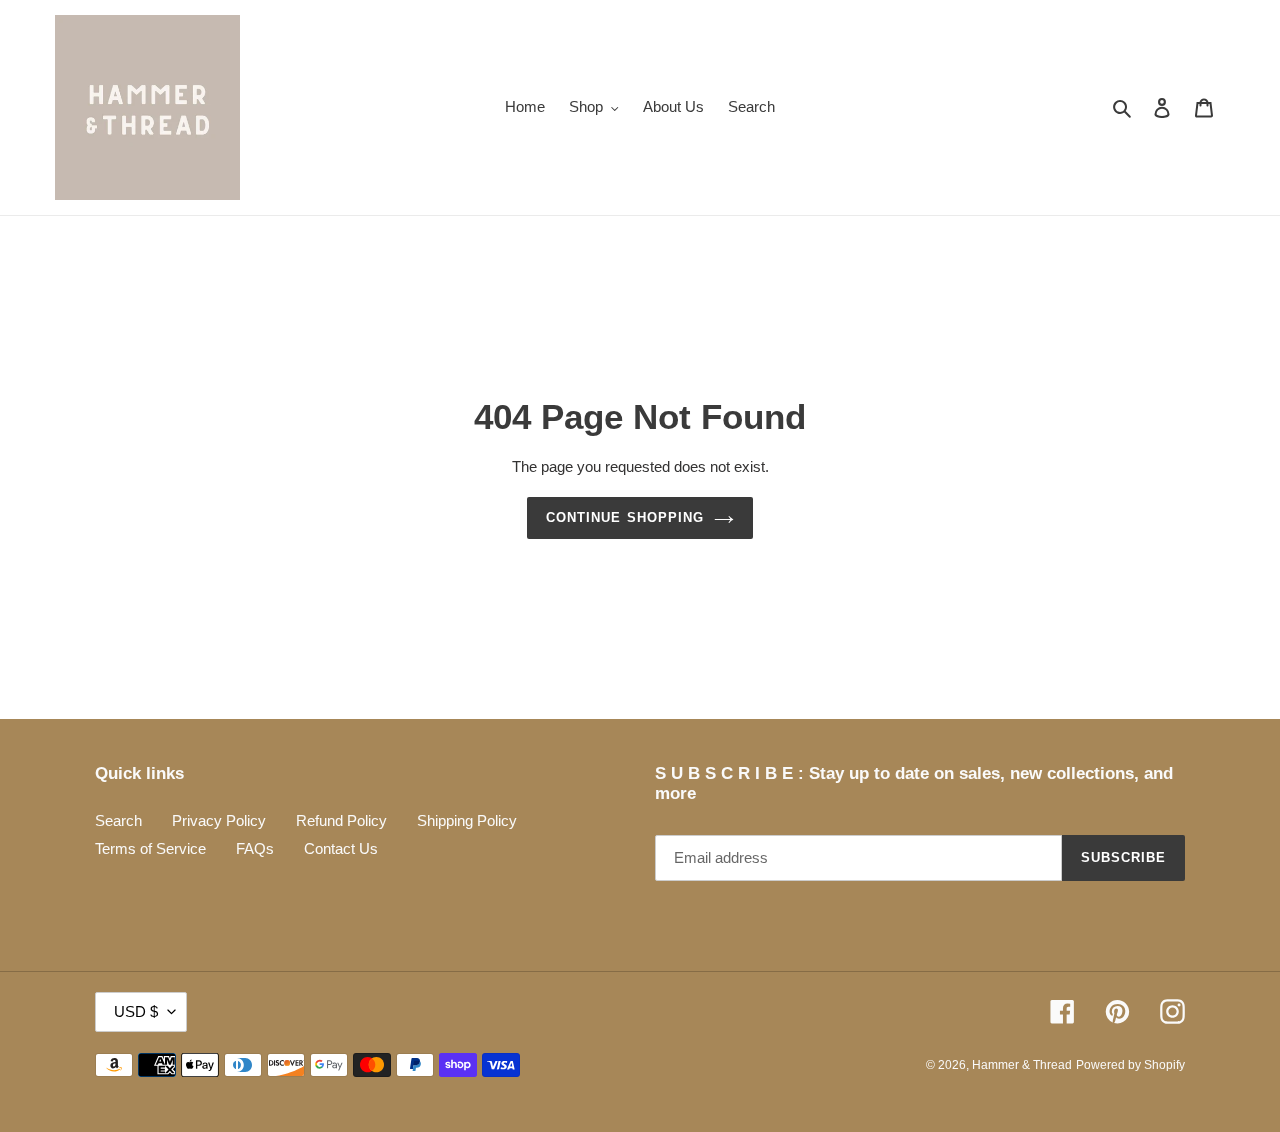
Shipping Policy (467, 820)
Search (118, 820)
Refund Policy (341, 820)
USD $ (136, 1011)
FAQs (255, 848)
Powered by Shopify (1130, 1065)
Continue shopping (625, 517)
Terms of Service (150, 848)
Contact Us (341, 848)
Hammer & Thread (1022, 1065)
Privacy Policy (219, 820)
